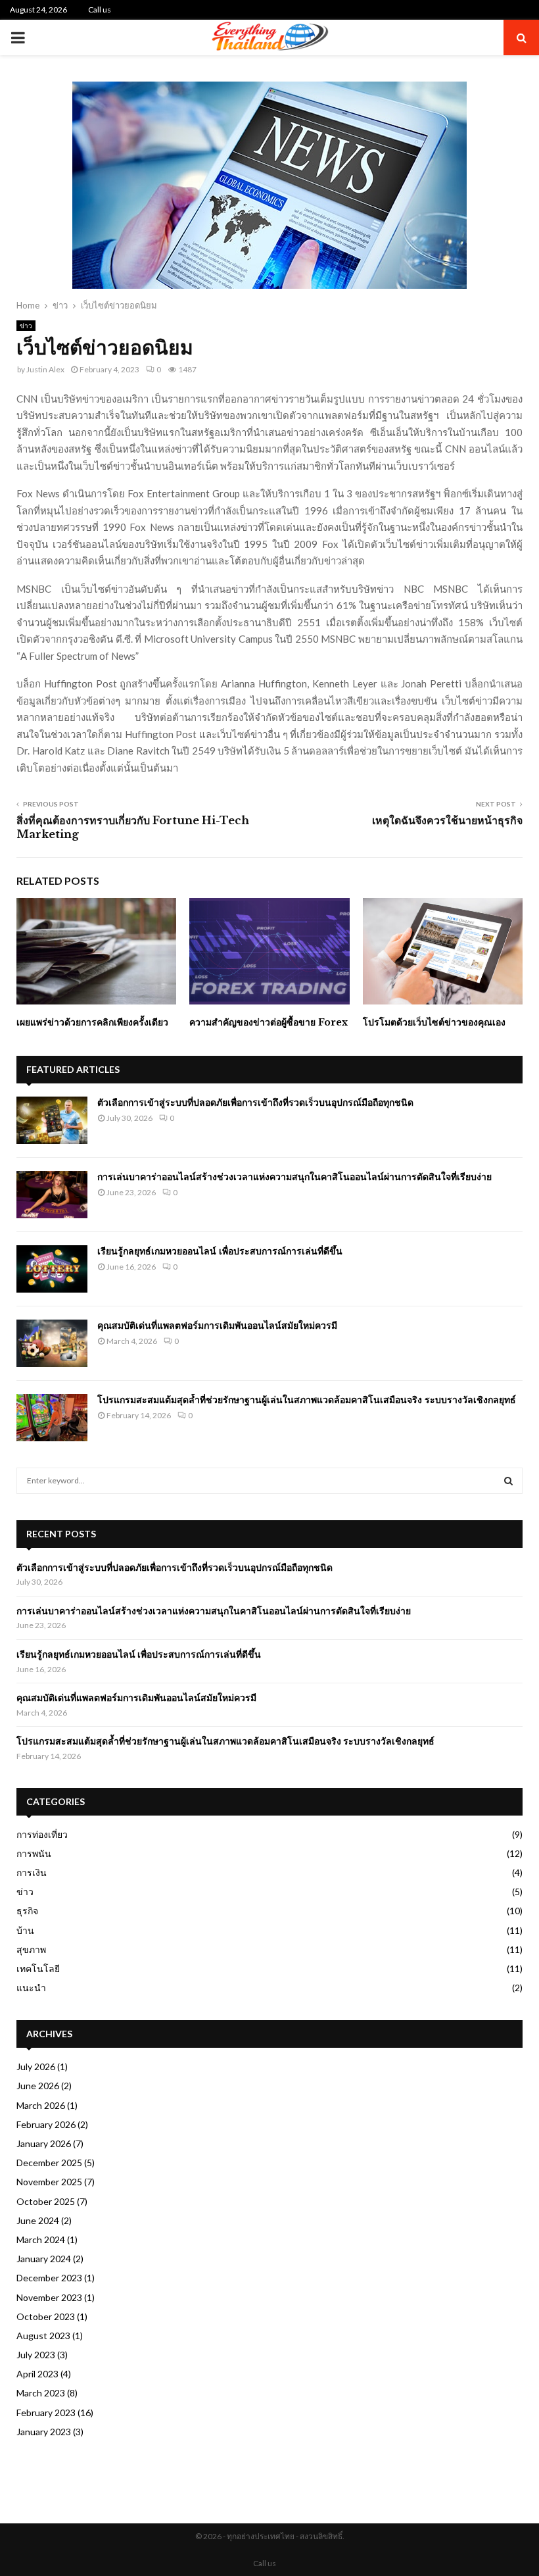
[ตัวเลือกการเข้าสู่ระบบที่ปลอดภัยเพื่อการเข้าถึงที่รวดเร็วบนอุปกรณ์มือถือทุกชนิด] (52, 1120)
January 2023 (44, 2432)
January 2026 (44, 2143)
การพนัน (34, 1853)
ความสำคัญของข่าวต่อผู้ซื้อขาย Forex (269, 1022)
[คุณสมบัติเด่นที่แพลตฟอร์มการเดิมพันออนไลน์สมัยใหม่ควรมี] (52, 1343)
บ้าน (25, 1930)
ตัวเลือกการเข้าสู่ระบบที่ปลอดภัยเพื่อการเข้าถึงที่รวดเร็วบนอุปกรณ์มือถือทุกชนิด (255, 1102)
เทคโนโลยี (38, 1969)
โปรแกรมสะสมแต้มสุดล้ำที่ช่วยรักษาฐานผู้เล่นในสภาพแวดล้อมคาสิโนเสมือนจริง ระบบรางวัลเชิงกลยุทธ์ (307, 1400)
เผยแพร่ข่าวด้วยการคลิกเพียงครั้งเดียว (92, 1022)
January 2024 (44, 2259)
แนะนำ (31, 1988)
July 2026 (36, 2067)
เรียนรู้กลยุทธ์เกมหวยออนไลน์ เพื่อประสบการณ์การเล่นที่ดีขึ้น (220, 1251)
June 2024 (38, 2220)
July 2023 (36, 2355)
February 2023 (46, 2413)
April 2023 (37, 2374)
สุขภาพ (31, 1949)
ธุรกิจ (27, 1911)
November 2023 (49, 2297)
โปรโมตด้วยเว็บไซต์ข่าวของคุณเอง (434, 1022)
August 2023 (43, 2336)
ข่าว (26, 326)
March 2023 (41, 2393)
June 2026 (38, 2086)
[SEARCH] (508, 1481)
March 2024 (41, 2240)
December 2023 (49, 2278)
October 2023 (46, 2316)
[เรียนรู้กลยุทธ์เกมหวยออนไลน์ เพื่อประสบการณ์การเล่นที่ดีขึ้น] (52, 1269)
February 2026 (46, 2124)
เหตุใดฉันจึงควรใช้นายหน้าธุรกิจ (447, 820)
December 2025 (49, 2163)
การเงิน (32, 1872)
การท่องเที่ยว (42, 1834)
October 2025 (46, 2201)
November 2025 (49, 2182)
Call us (100, 10)
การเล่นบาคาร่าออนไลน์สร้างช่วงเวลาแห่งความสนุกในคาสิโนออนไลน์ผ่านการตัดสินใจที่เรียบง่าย (294, 1177)
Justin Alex (45, 369)
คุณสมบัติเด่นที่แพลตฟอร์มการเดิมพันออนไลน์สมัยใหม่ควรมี (217, 1325)
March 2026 (41, 2105)
